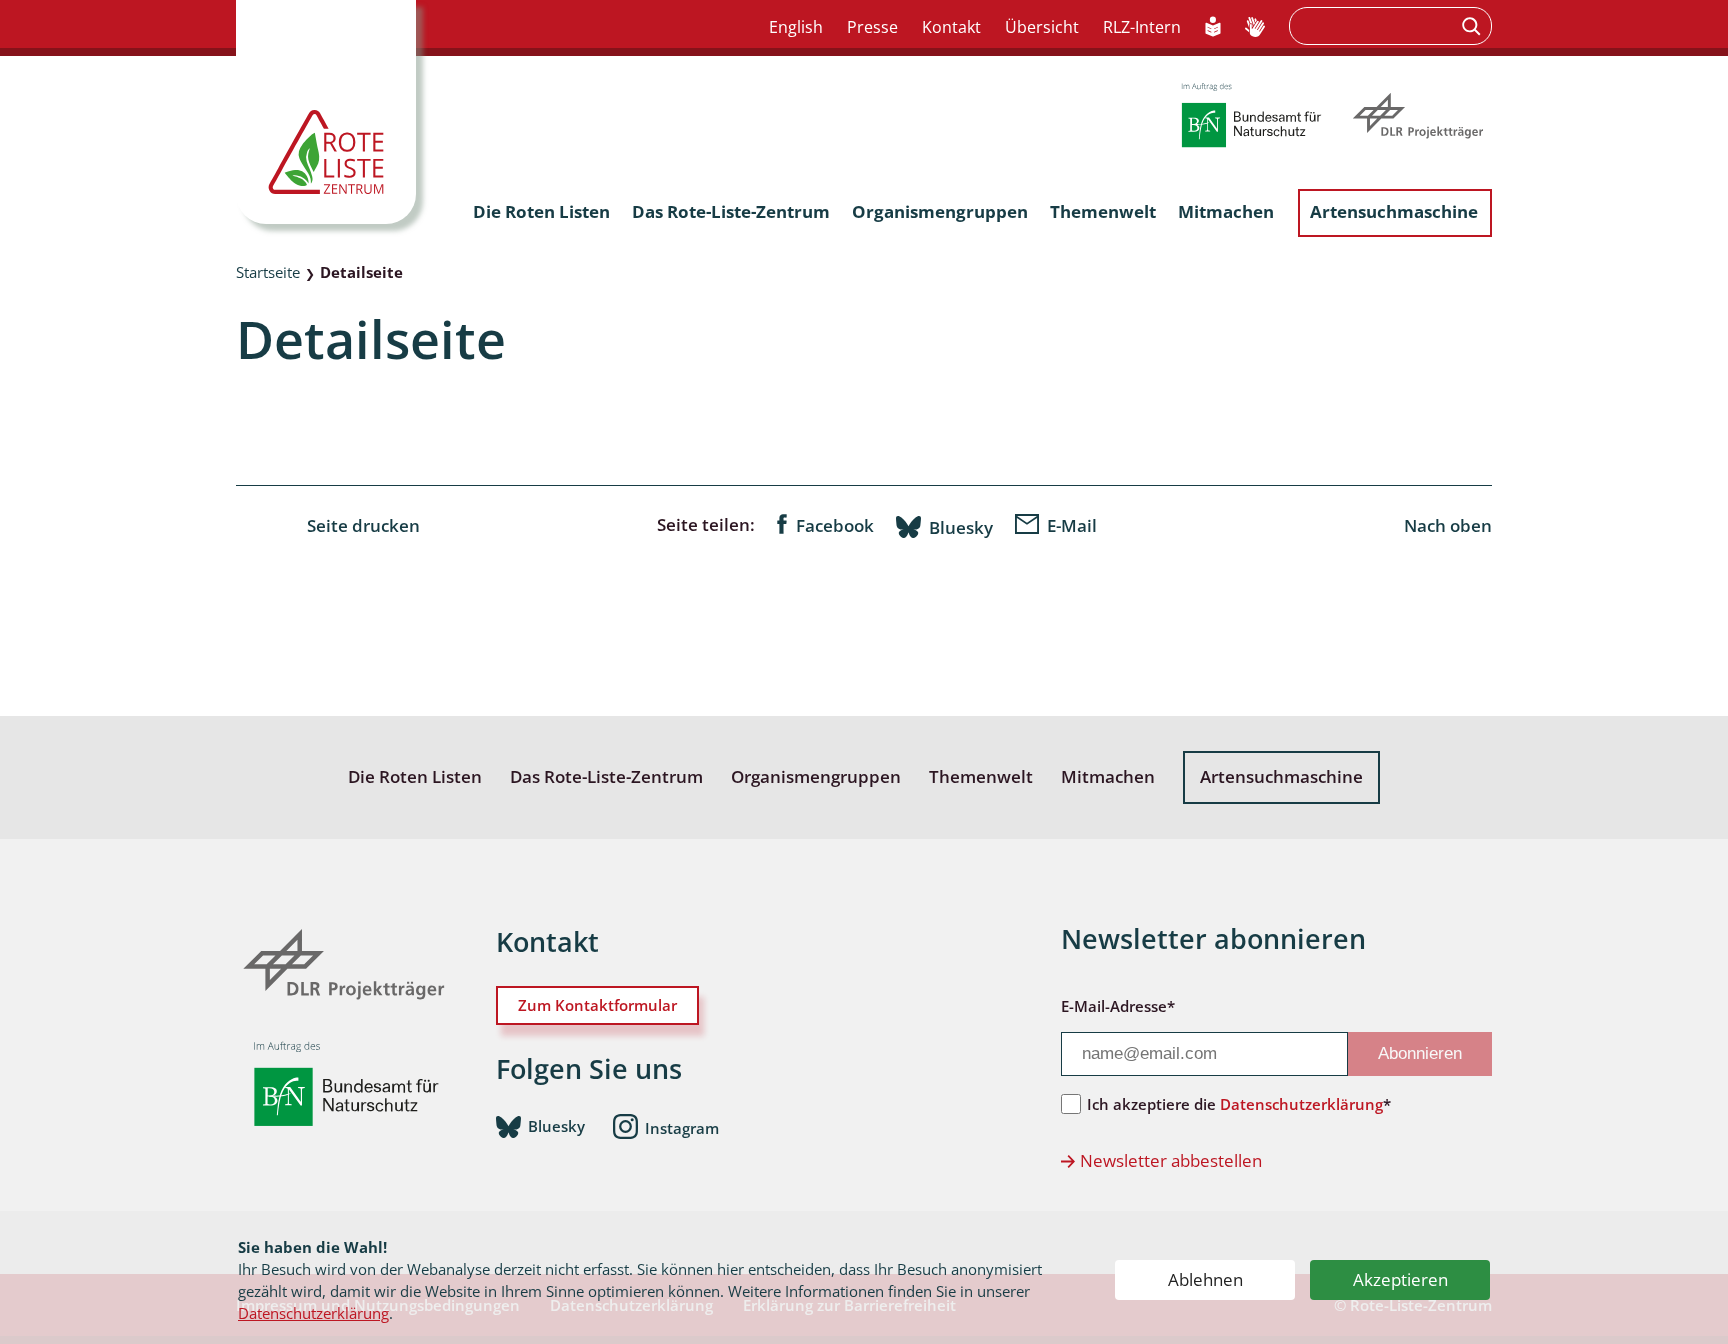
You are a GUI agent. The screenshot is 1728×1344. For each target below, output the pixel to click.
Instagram (682, 1127)
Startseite (268, 272)
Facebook (835, 525)
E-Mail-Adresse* (1118, 1006)
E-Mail (1072, 525)
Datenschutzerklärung (313, 1313)
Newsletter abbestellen (1171, 1160)
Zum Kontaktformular (597, 1005)
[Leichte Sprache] (1213, 28)
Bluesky (961, 527)
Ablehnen (1205, 1279)
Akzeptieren (1400, 1279)
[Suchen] (1473, 26)
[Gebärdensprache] (1255, 28)
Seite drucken (363, 525)
